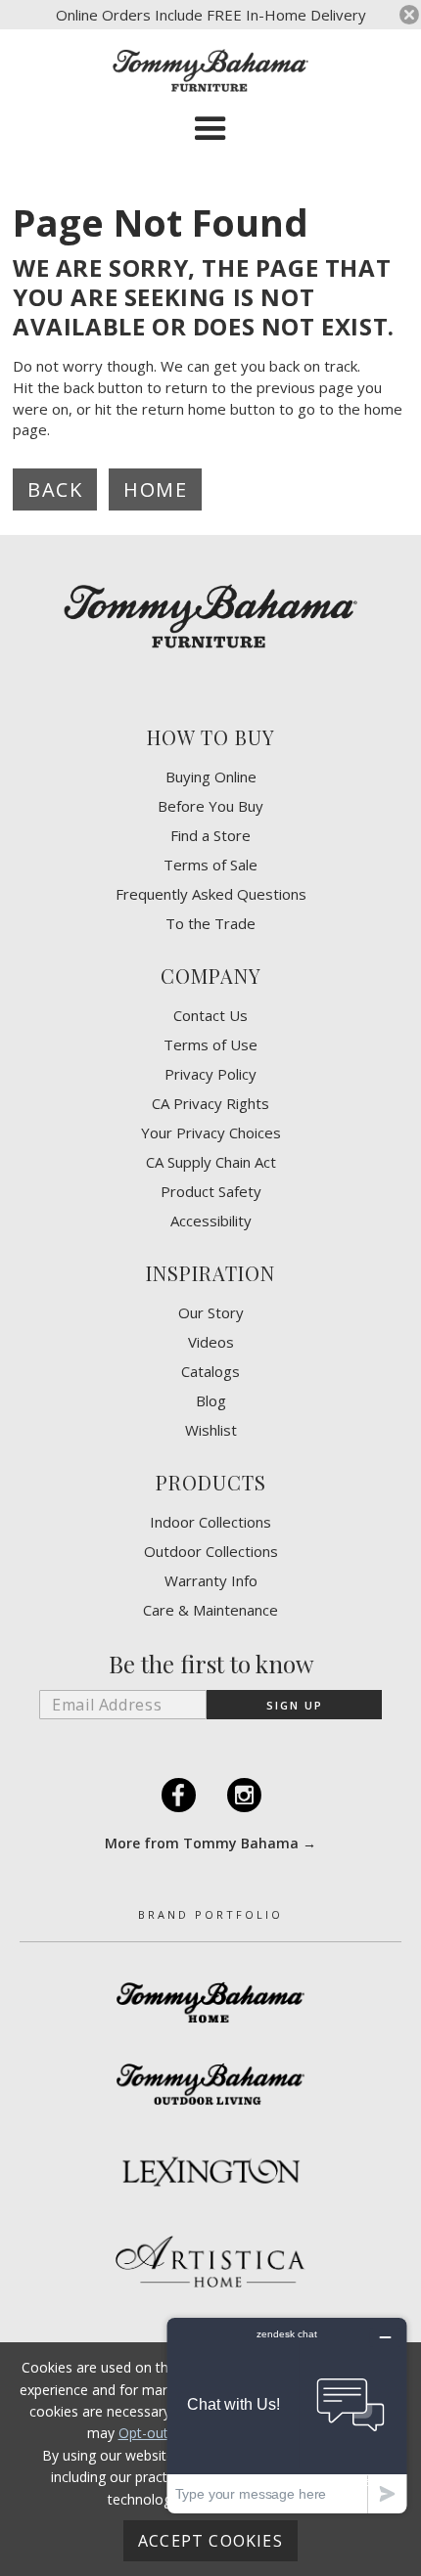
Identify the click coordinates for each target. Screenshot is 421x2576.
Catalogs (210, 1372)
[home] (210, 70)
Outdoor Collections (211, 1552)
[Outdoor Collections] (210, 2084)
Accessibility (211, 1221)
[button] (210, 129)
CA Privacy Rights (210, 1104)
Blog (211, 1401)
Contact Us (210, 1016)
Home (155, 489)
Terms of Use (210, 1045)
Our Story (211, 1313)
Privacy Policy (210, 1074)
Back (55, 489)
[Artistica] (210, 2262)
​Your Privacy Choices (211, 1133)
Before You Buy (210, 806)
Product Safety (211, 1192)
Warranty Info (211, 1581)
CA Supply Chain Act (211, 1162)
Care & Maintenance (210, 1610)
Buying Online (211, 777)
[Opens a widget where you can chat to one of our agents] (287, 2415)
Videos (211, 1342)
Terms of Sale (210, 865)
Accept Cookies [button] (210, 2541)
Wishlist (211, 1430)
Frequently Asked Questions (211, 894)
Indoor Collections (210, 1522)
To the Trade (210, 924)
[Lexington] (210, 2171)
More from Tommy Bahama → (210, 1843)
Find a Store (210, 836)
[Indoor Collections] (210, 2002)
